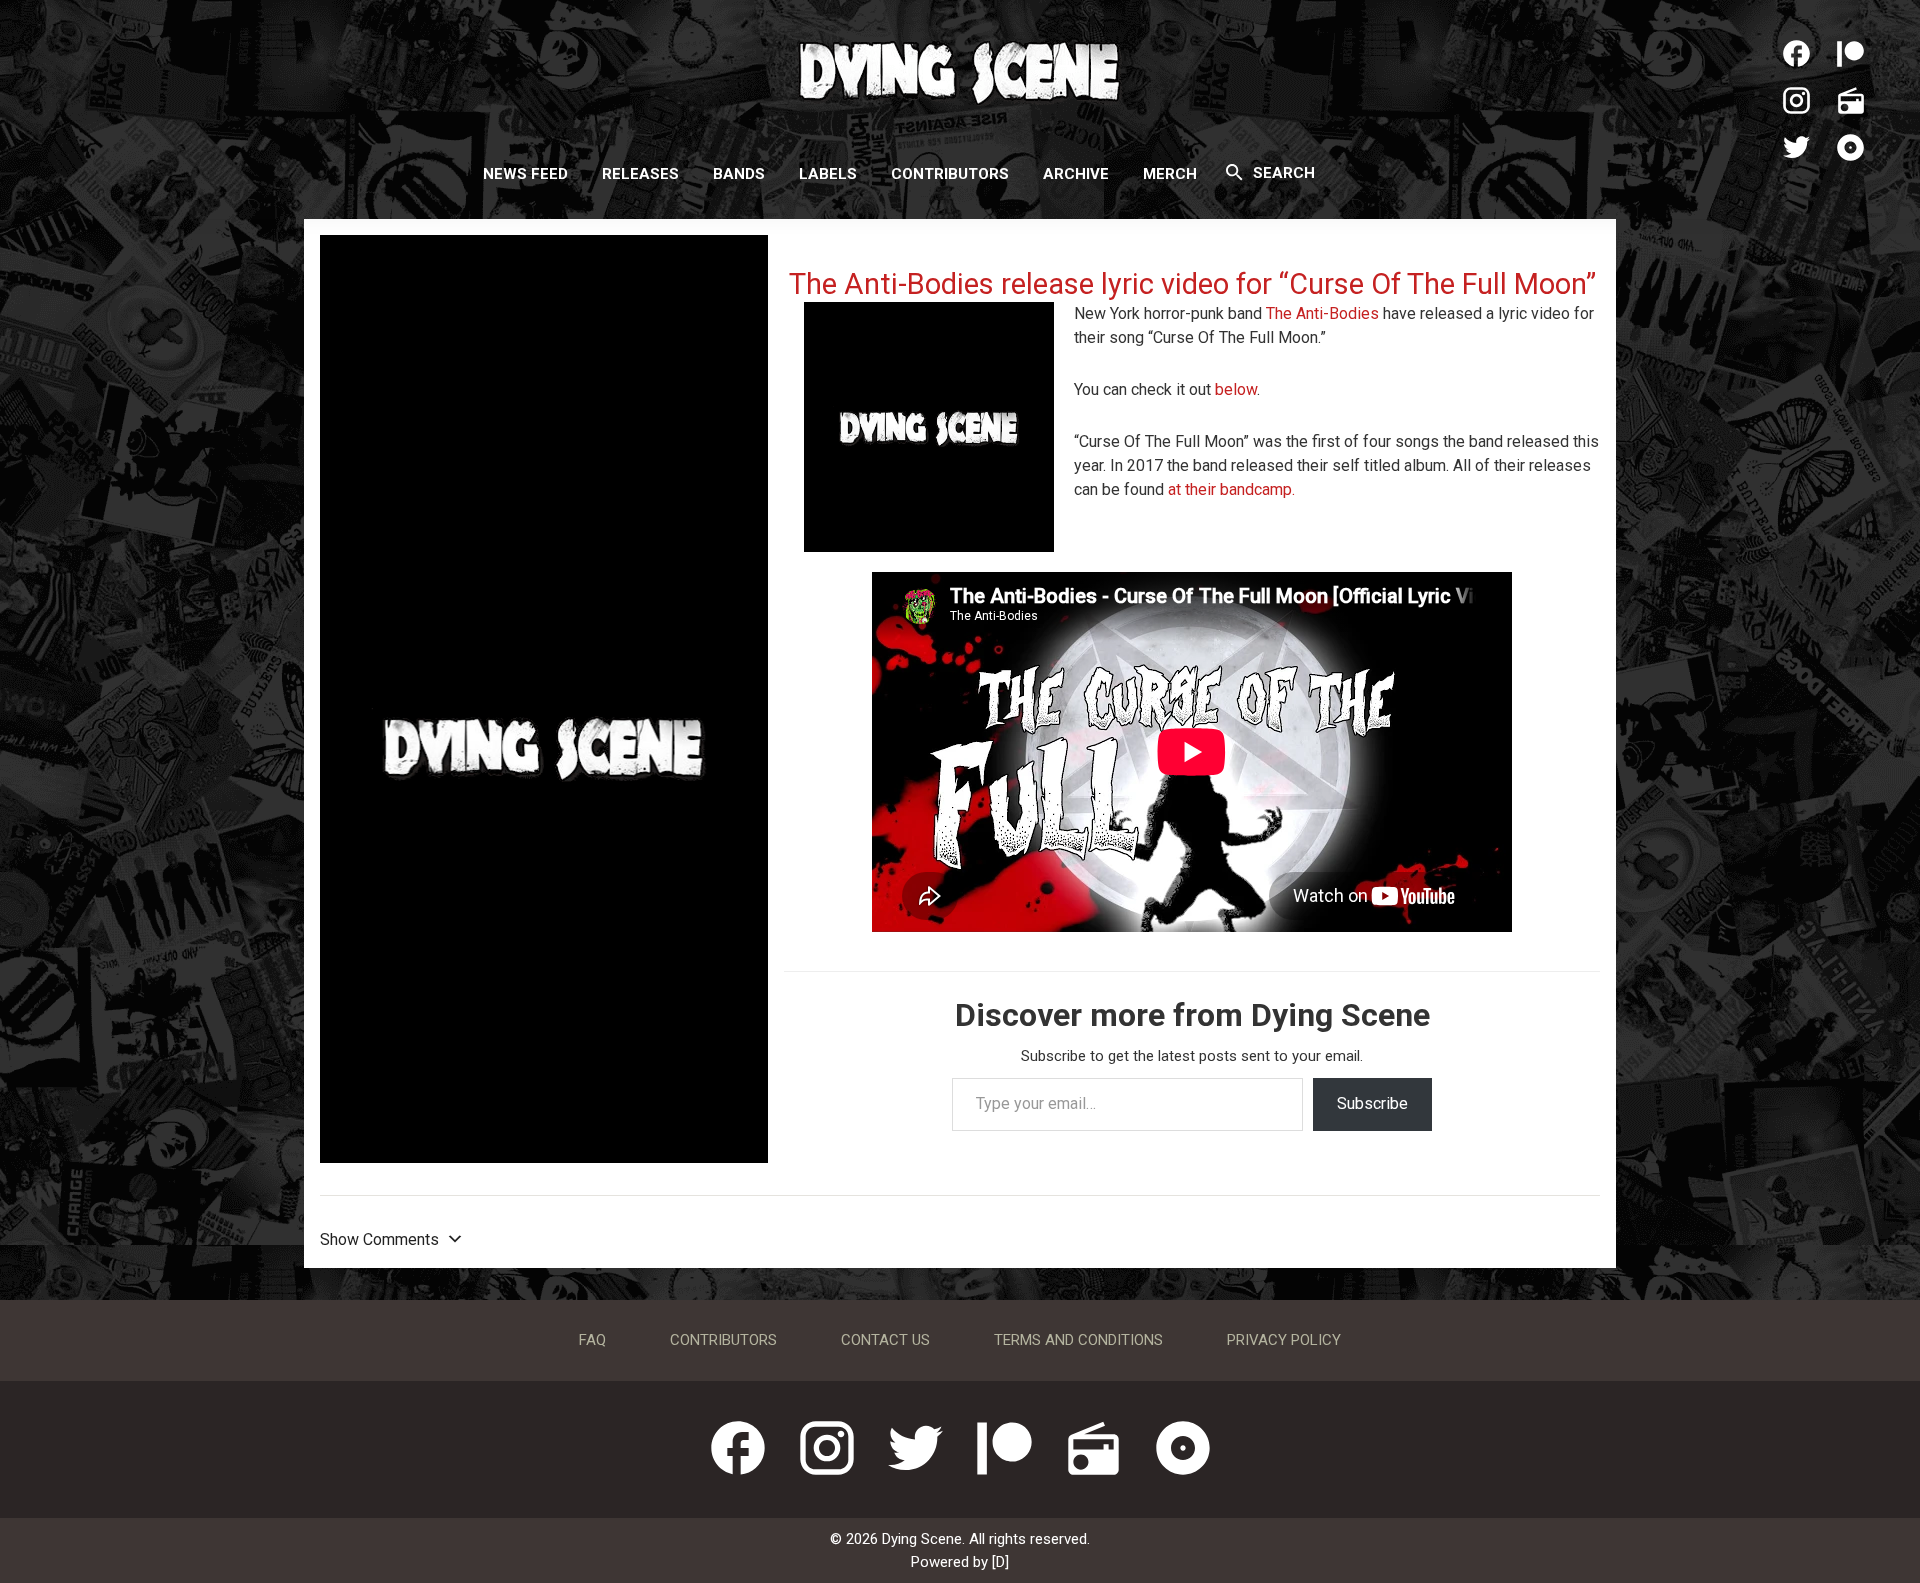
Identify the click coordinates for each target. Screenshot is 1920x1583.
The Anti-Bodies (1322, 313)
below (1236, 389)
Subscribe (1372, 1103)
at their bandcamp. (1231, 489)
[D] (1000, 1562)
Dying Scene (960, 70)
